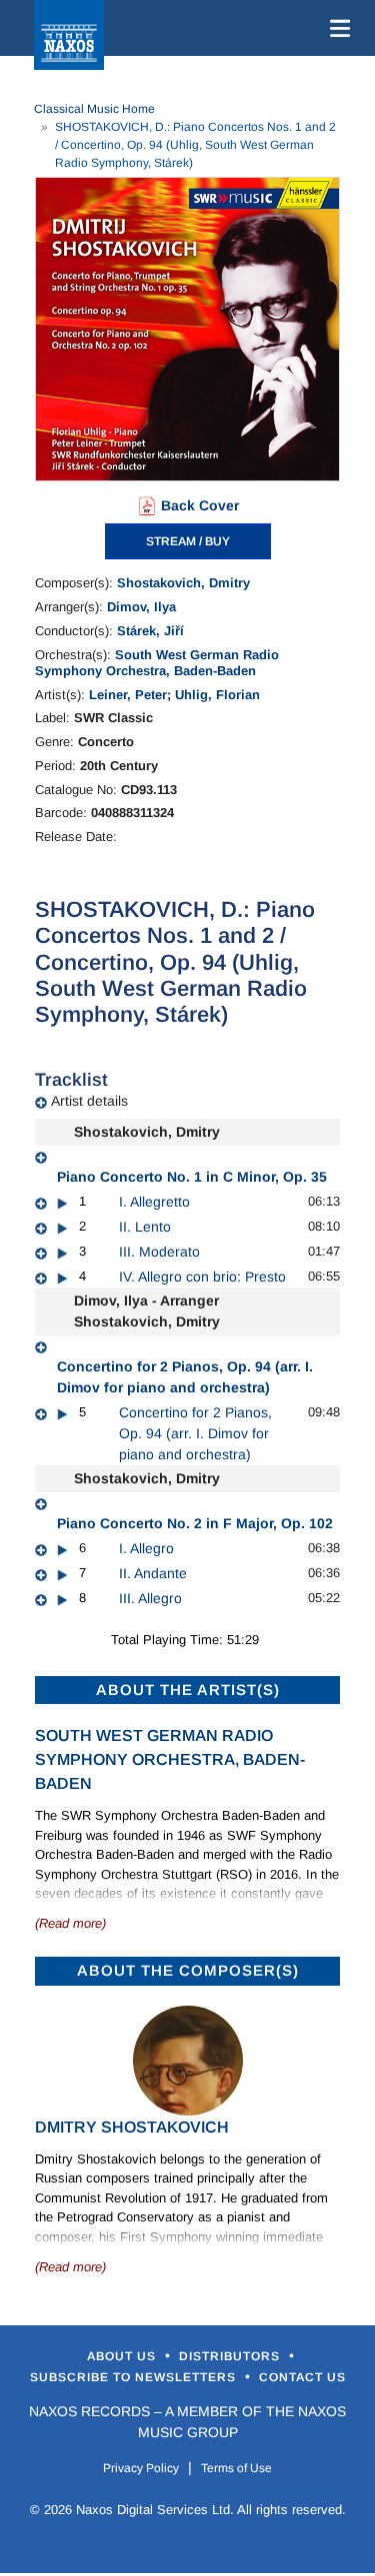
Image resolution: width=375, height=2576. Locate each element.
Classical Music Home (94, 109)
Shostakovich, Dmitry (183, 583)
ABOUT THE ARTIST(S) (188, 1690)
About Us (123, 2356)
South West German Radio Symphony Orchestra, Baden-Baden (157, 663)
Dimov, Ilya (141, 607)
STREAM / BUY (188, 541)
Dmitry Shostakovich (132, 2127)
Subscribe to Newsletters (135, 2377)
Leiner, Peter (128, 695)
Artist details (89, 1101)
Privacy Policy (141, 2468)
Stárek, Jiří (150, 631)
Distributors (231, 2356)
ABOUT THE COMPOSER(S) (188, 1970)
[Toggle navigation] (336, 28)
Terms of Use (236, 2468)
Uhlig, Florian (217, 695)
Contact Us (302, 2377)
